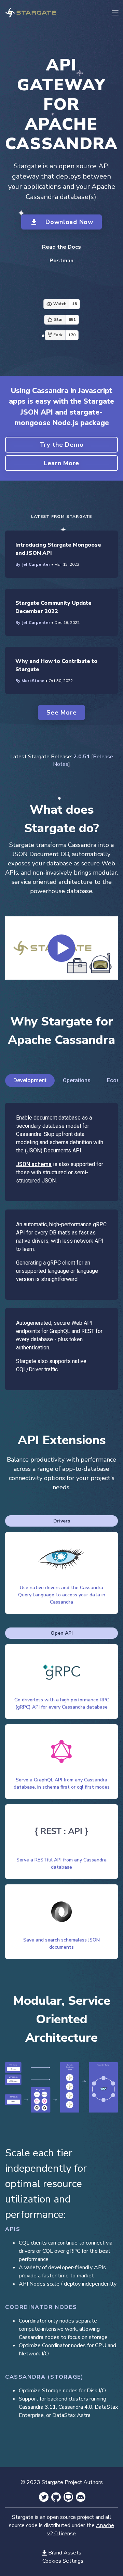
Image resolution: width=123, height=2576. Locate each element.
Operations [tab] (77, 1080)
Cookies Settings (63, 2561)
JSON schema (34, 1164)
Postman (61, 261)
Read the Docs (61, 247)
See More (62, 712)
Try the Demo (62, 445)
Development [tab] (30, 1080)
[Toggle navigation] (115, 12)
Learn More (61, 463)
